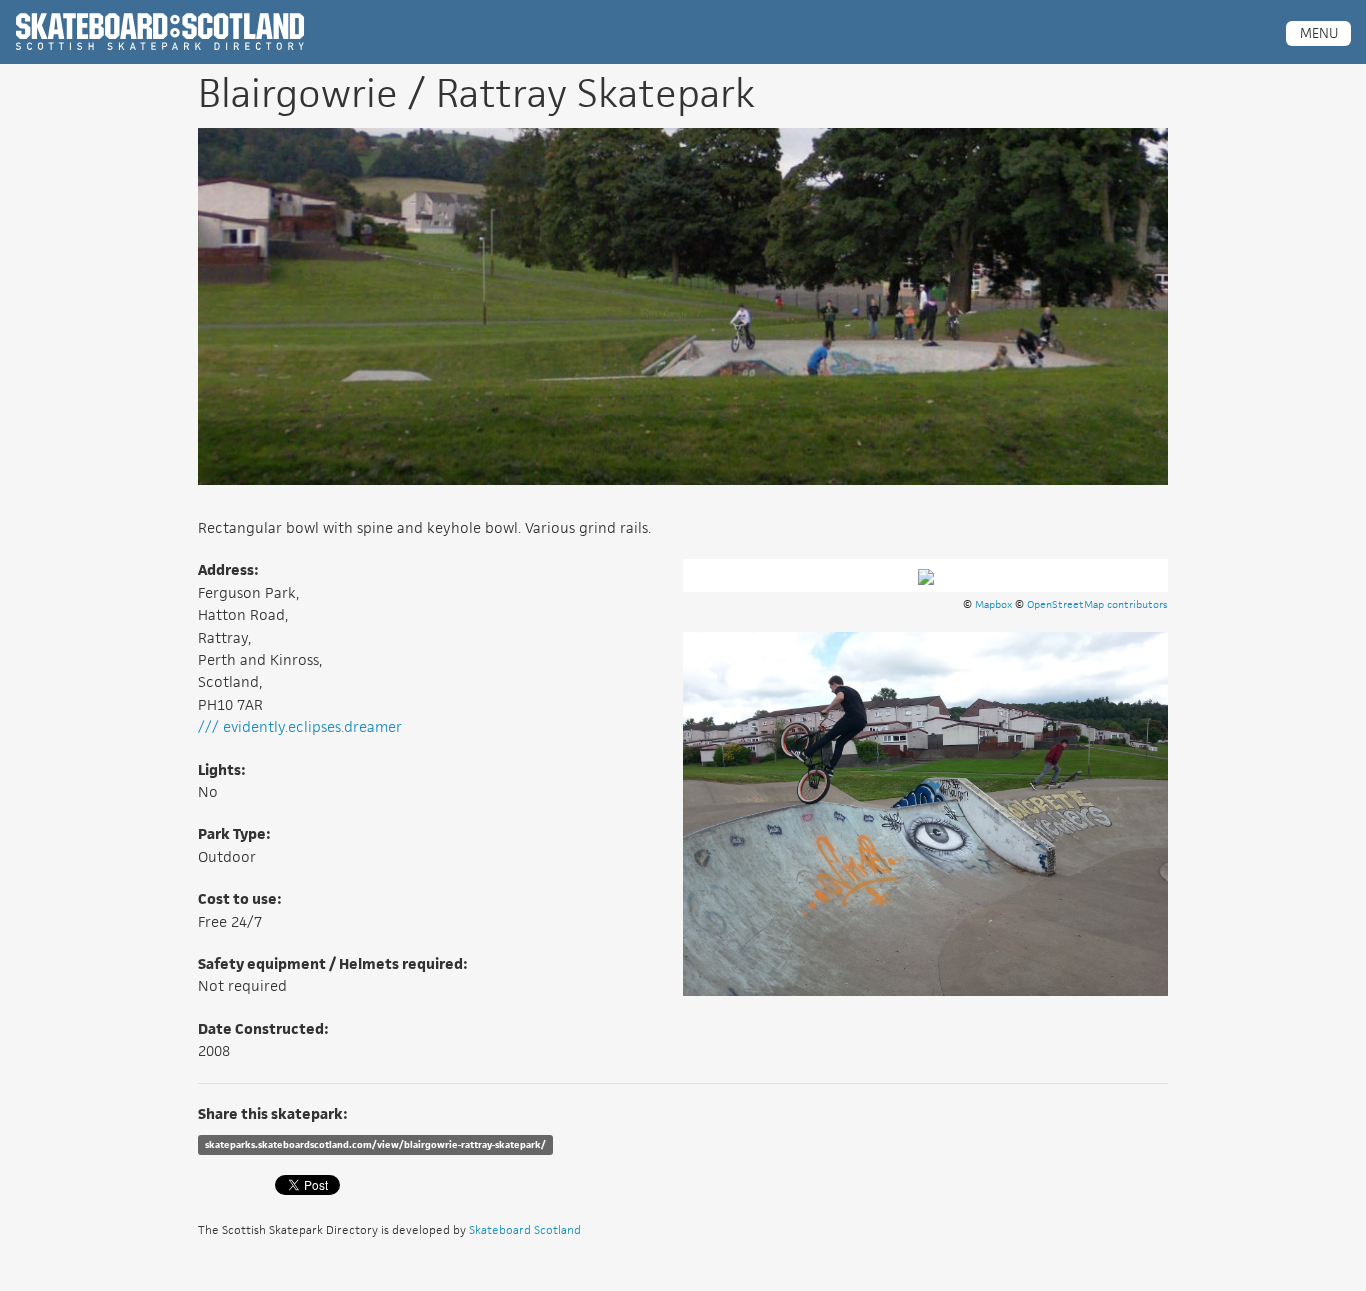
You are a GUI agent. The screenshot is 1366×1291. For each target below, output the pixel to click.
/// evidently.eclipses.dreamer (300, 726)
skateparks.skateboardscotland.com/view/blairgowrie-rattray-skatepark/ (375, 1144)
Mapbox (993, 604)
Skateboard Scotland (525, 1229)
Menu (1319, 33)
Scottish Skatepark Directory (160, 32)
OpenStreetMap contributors (1097, 604)
